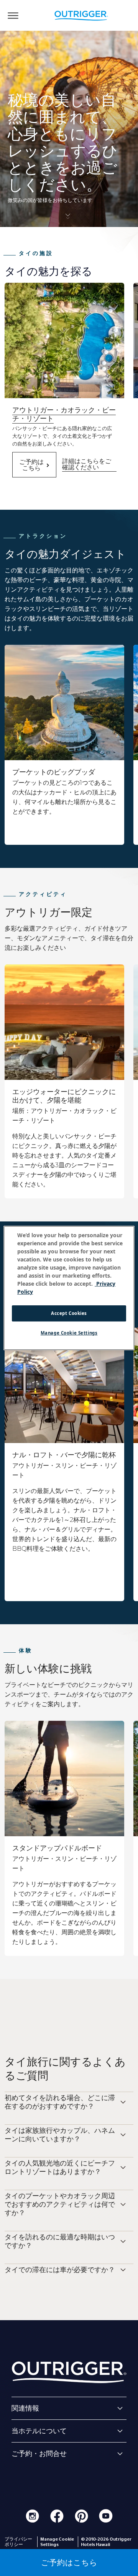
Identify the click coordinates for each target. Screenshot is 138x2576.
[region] (69, 1288)
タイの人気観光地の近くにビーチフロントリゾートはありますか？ (60, 2167)
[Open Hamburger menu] (13, 15)
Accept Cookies (69, 1313)
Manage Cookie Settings (69, 1333)
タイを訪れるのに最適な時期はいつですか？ (60, 2241)
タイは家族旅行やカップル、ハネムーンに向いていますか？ (60, 2135)
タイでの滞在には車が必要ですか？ (60, 2270)
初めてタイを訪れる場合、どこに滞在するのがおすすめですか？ (60, 2102)
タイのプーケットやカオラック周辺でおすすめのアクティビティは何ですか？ (60, 2204)
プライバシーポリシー (18, 2542)
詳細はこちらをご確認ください (87, 464)
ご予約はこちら (31, 465)
